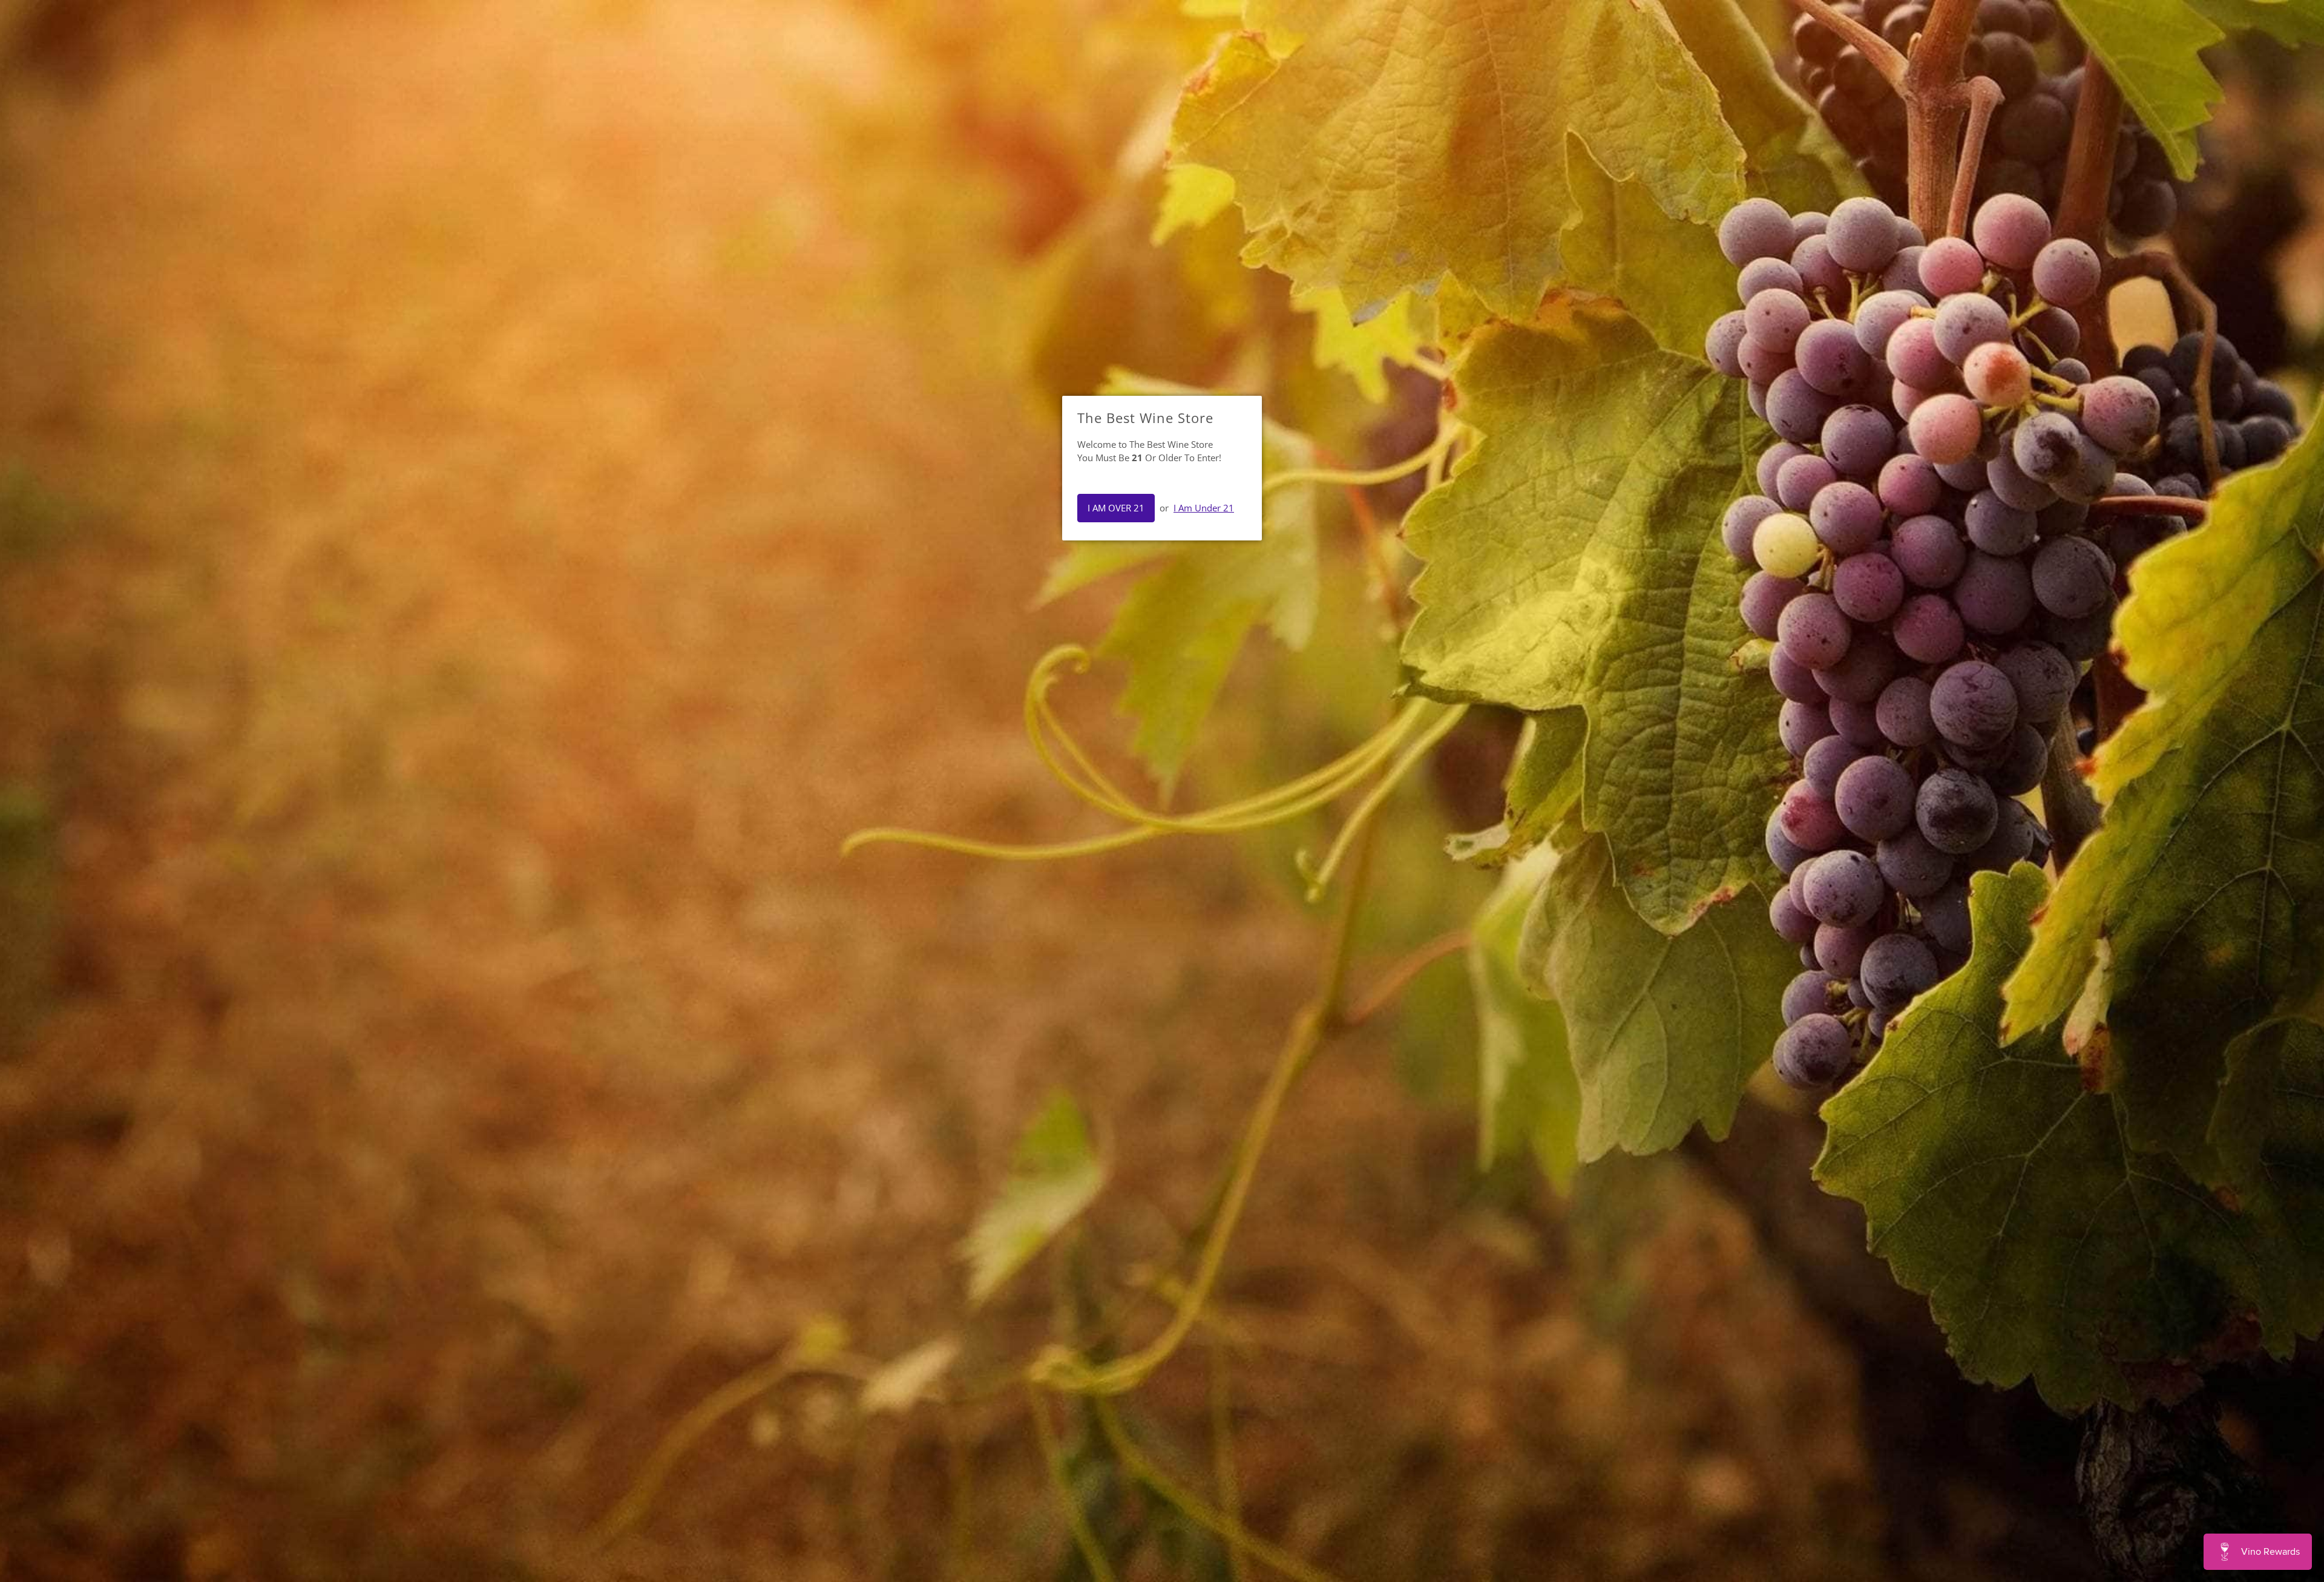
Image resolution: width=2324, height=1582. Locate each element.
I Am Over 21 (1116, 508)
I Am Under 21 (1204, 508)
